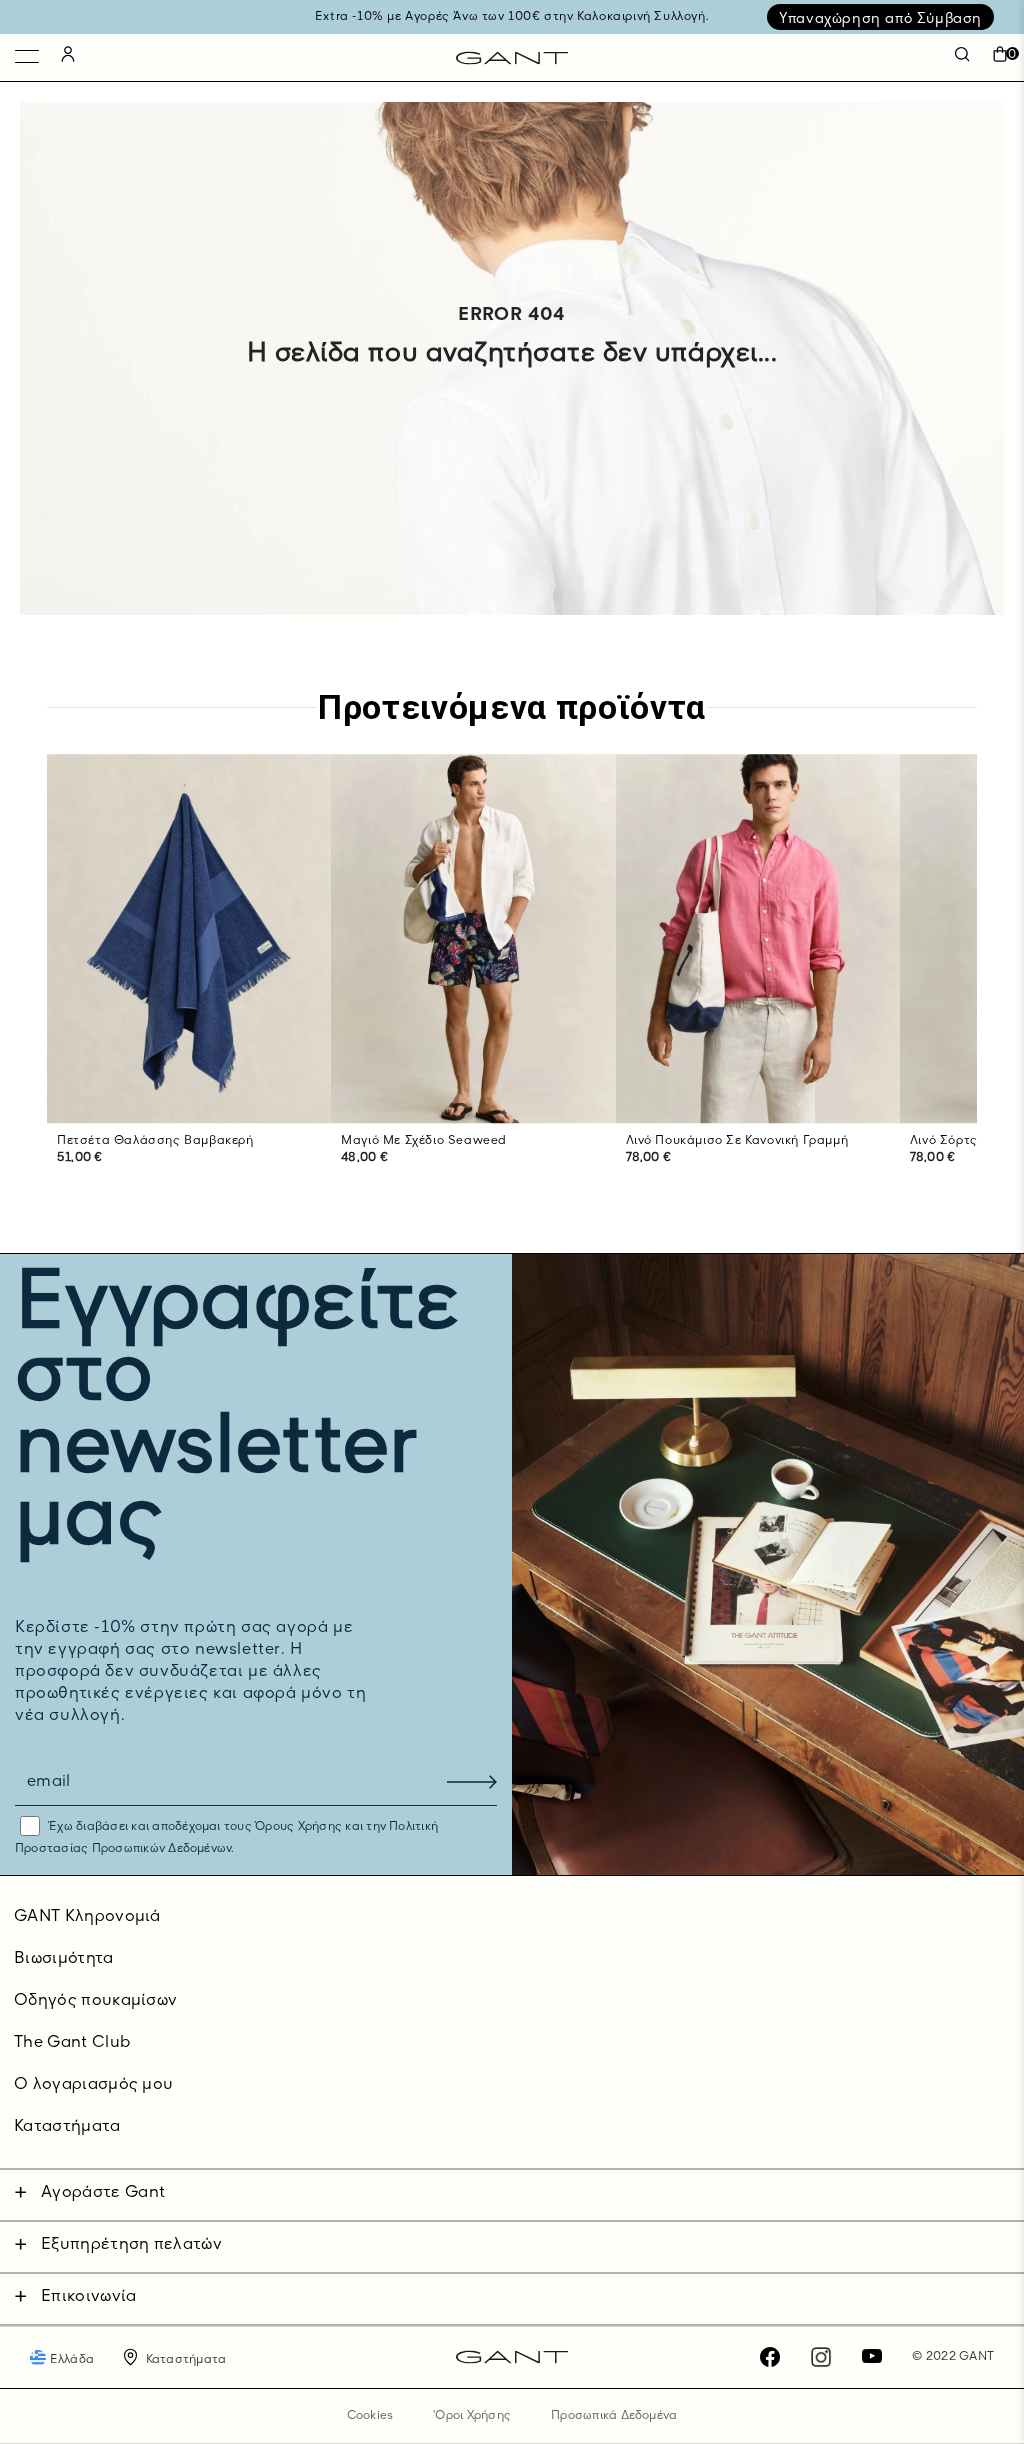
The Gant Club (72, 2043)
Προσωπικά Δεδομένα (614, 2416)
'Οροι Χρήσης (472, 2416)
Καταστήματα (67, 2127)
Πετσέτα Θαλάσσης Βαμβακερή (155, 1141)
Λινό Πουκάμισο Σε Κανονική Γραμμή (737, 1141)
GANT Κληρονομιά (87, 1917)
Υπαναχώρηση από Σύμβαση (880, 19)
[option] (189, 980)
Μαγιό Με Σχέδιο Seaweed (424, 1141)
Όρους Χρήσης (298, 1827)
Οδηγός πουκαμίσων (95, 2001)
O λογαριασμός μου (93, 2085)
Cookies (370, 2416)
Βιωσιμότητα (64, 1959)
